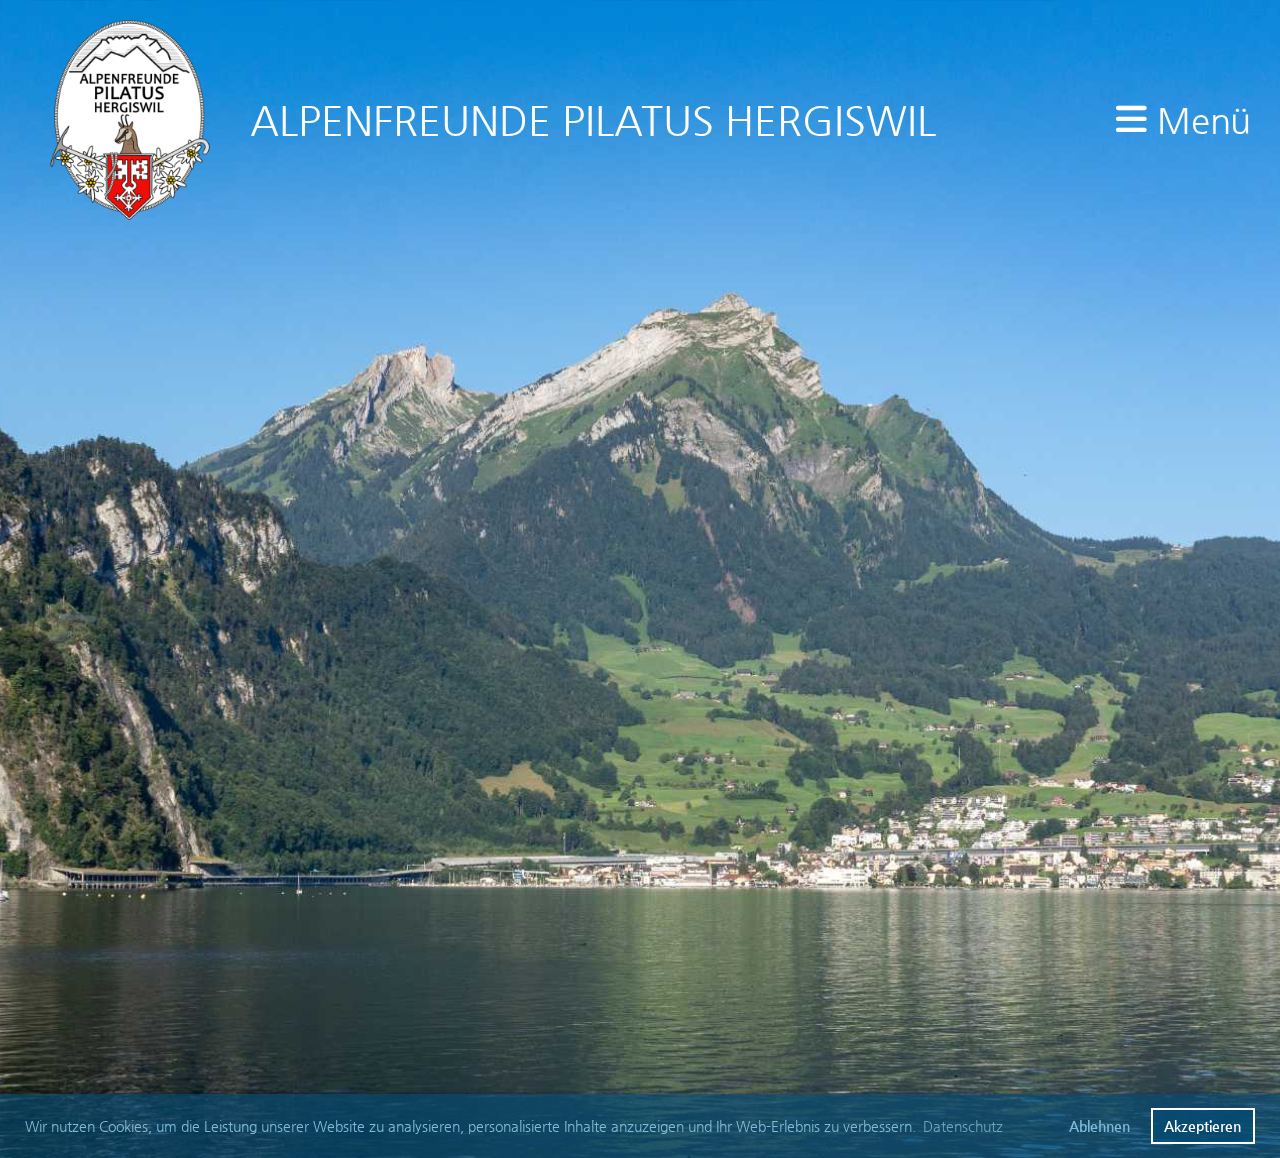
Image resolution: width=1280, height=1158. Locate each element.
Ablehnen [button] (1099, 1126)
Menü (1198, 120)
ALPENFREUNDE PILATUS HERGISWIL (593, 120)
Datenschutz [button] (963, 1126)
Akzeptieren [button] (1202, 1126)
